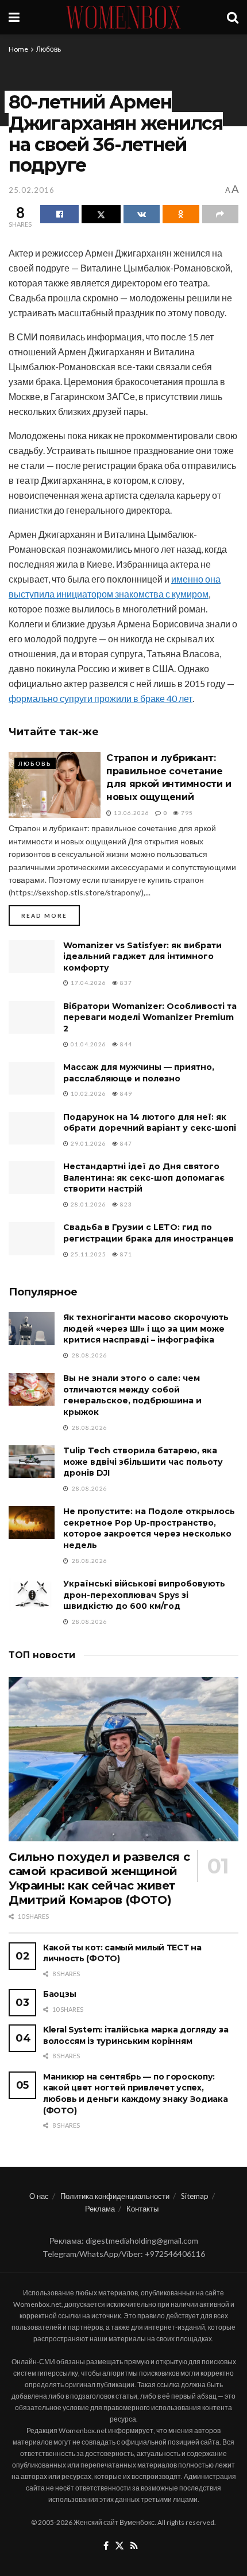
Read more (51, 915)
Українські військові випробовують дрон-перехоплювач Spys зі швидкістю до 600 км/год (144, 1595)
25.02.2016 (32, 190)
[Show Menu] (14, 17)
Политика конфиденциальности (115, 2196)
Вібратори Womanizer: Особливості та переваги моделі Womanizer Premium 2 (150, 1017)
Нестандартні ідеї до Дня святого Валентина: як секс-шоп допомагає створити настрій (144, 1178)
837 (125, 983)
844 (125, 1044)
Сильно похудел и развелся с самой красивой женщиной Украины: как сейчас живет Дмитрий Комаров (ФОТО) (99, 1878)
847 (125, 1143)
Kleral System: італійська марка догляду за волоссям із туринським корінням (136, 2035)
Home (18, 49)
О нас (39, 2196)
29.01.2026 (88, 1143)
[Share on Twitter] (101, 214)
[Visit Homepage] (123, 17)
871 (125, 1254)
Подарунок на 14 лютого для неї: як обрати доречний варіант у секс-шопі (150, 1123)
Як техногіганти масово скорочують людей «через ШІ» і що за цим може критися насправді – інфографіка (146, 1328)
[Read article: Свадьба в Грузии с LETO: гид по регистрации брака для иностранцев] (32, 1238)
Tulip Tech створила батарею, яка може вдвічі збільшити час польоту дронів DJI (143, 1462)
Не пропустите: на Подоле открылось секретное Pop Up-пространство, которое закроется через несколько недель (149, 1528)
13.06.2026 (131, 813)
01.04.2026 (88, 1044)
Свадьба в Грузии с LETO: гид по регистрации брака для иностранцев (148, 1233)
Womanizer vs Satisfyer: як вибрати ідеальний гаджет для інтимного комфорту (142, 957)
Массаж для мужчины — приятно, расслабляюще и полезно (139, 1073)
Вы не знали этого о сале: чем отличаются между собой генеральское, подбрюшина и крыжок (132, 1395)
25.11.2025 (88, 1254)
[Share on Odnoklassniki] (181, 214)
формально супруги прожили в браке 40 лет (101, 698)
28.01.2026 (88, 1204)
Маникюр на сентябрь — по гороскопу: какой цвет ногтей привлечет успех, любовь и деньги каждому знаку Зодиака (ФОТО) (136, 2094)
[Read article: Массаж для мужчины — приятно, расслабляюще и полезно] (32, 1078)
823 (125, 1204)
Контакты (142, 2209)
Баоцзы (59, 1994)
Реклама (100, 2209)
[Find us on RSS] (134, 2546)
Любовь (49, 49)
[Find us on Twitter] (119, 2546)
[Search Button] (233, 17)
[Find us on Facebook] (106, 2546)
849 (125, 1093)
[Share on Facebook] (59, 214)
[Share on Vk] (142, 214)
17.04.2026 (88, 983)
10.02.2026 (88, 1093)
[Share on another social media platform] (220, 214)
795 (186, 813)
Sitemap (195, 2196)
